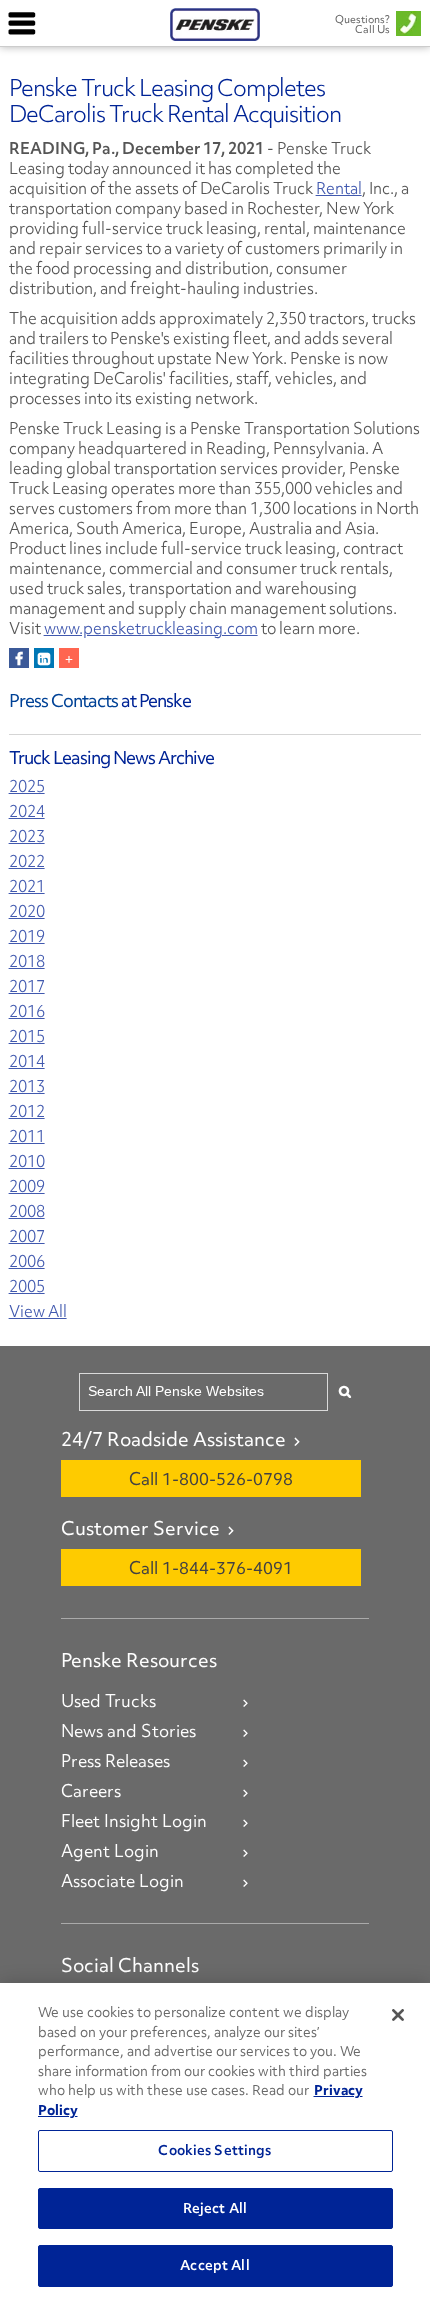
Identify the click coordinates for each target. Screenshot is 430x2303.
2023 (27, 836)
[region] (215, 2143)
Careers (91, 1791)
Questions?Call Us (362, 24)
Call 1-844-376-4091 (211, 1567)
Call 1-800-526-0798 (211, 1478)
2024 (27, 811)
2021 (27, 886)
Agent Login (110, 1851)
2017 (27, 986)
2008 (27, 1211)
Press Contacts (63, 700)
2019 (27, 936)
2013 (27, 1086)
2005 (27, 1286)
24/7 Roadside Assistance (173, 1439)
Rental (339, 188)
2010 (27, 1161)
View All (38, 1311)
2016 (27, 1011)
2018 (27, 961)
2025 (27, 786)
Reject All (215, 2208)
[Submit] (345, 1391)
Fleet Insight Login (134, 1821)
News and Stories (128, 1731)
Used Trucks (108, 1701)
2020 (27, 911)
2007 (27, 1236)
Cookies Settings (214, 2150)
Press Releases (115, 1761)
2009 (27, 1186)
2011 (27, 1136)
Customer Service (140, 1528)
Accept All (214, 2265)
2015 (27, 1036)
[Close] (398, 2015)
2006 (27, 1261)
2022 (27, 861)
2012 (27, 1111)
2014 (27, 1061)
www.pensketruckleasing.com (151, 628)
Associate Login (122, 1881)
